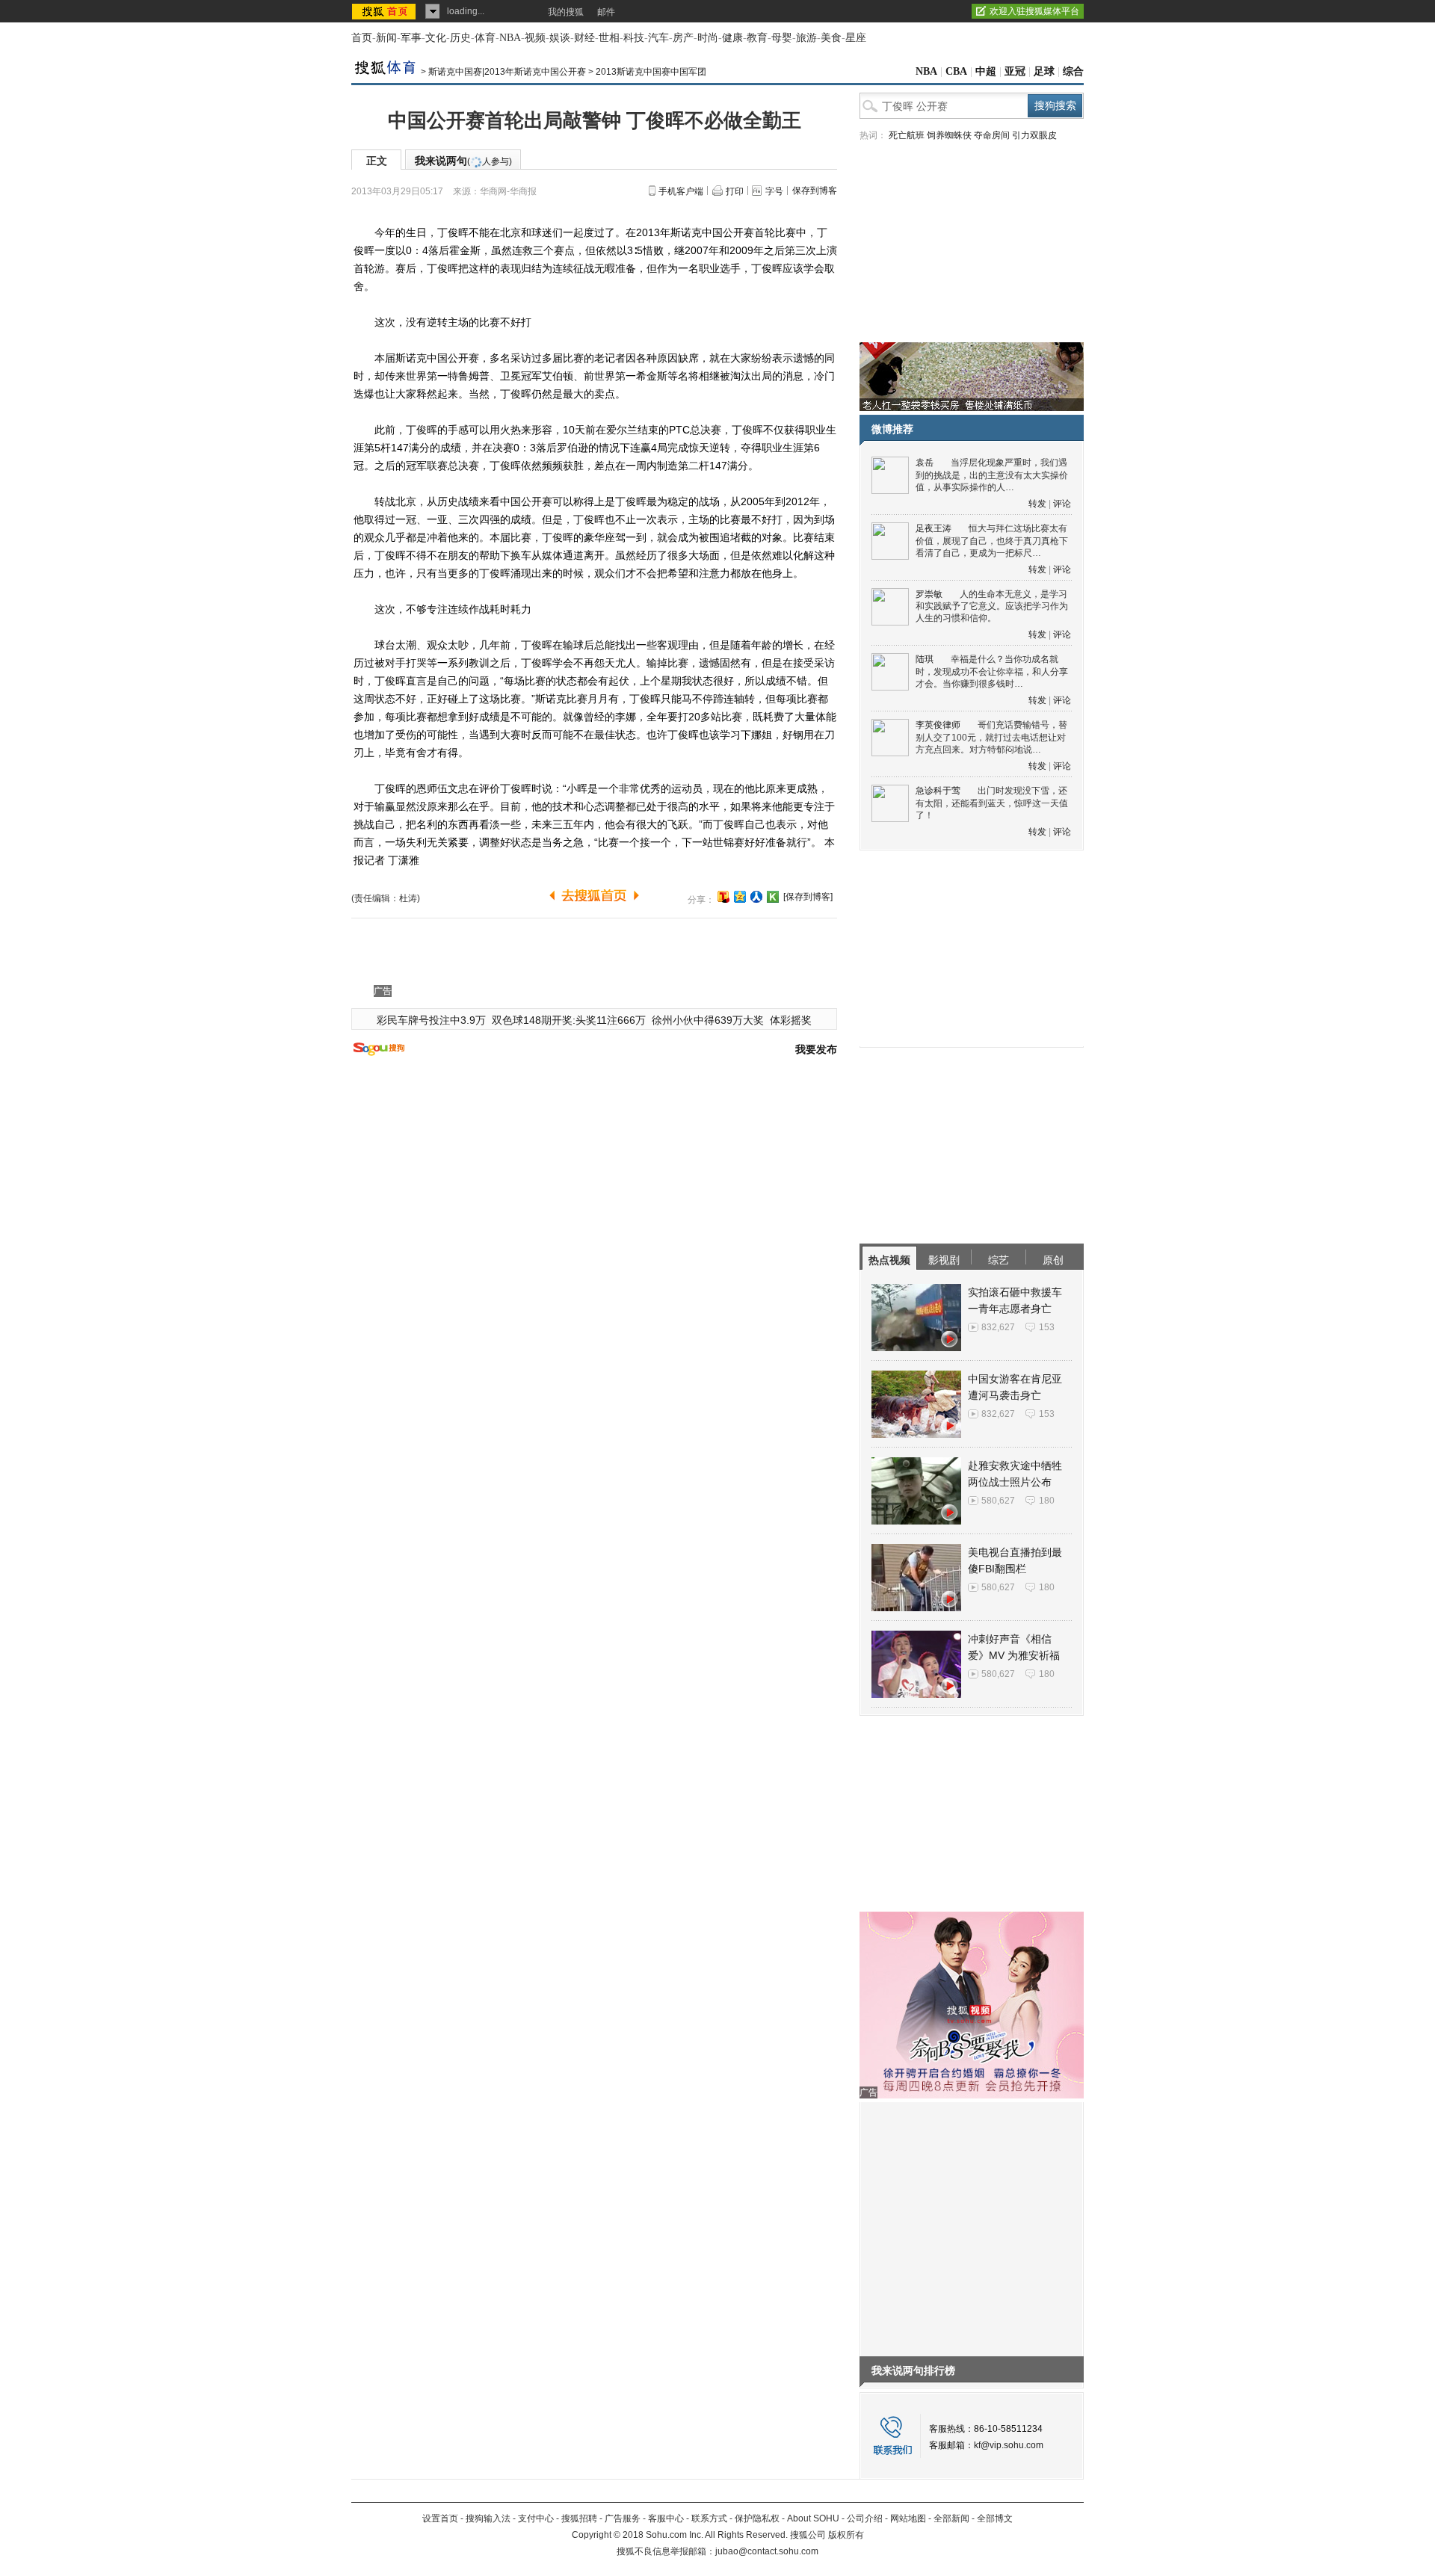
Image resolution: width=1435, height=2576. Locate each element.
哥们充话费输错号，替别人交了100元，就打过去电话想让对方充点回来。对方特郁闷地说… (991, 737)
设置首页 (440, 2518)
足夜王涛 (933, 528)
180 (1047, 1501)
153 (1047, 1327)
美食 (831, 38)
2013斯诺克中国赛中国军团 (651, 72)
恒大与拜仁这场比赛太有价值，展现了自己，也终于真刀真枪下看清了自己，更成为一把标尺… (992, 541)
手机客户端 (681, 191)
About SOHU (813, 2518)
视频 (535, 38)
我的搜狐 (566, 12)
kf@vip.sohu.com (1009, 2445)
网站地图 (908, 2518)
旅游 (806, 38)
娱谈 (560, 38)
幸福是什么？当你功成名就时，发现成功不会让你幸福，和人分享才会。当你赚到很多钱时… (992, 671)
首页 (362, 38)
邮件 (606, 12)
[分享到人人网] (756, 897)
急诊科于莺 (938, 791)
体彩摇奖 (791, 1020)
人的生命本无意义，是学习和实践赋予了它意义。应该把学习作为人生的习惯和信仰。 (992, 606)
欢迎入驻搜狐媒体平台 (1034, 11)
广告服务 (623, 2518)
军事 (411, 38)
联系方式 (709, 2518)
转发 (1037, 504)
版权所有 (846, 2535)
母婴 (782, 38)
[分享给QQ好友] (740, 897)
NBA (510, 38)
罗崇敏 (929, 594)
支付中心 (536, 2518)
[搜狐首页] (385, 11)
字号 (774, 191)
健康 (732, 38)
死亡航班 (907, 135)
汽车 (658, 38)
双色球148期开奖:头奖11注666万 (569, 1020)
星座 (856, 38)
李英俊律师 (938, 725)
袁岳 (925, 463)
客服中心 (666, 2518)
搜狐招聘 (579, 2518)
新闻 (386, 38)
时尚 (708, 38)
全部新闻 (951, 2518)
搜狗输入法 (488, 2518)
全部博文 (995, 2518)
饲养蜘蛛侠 (949, 135)
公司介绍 (865, 2518)
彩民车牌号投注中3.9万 (431, 1020)
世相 (609, 38)
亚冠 (1015, 71)
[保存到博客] (808, 897)
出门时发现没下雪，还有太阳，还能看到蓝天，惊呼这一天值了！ (992, 803)
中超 (986, 71)
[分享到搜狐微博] (723, 897)
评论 (1062, 504)
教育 (757, 38)
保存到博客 (815, 191)
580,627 (998, 1501)
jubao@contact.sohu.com (767, 2551)
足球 (1044, 71)
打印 (735, 191)
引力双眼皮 (1034, 135)
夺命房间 (992, 135)
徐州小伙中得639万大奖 (708, 1020)
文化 (436, 38)
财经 (584, 38)
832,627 (998, 1327)
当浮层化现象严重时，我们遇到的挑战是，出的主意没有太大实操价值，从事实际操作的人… (992, 475)
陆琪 (925, 659)
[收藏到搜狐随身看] (773, 897)
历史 (460, 38)
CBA (956, 71)
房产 (683, 38)
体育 (485, 38)
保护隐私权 (757, 2518)
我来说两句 (463, 161)
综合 (1073, 71)
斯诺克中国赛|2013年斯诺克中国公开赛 (507, 72)
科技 (634, 38)
